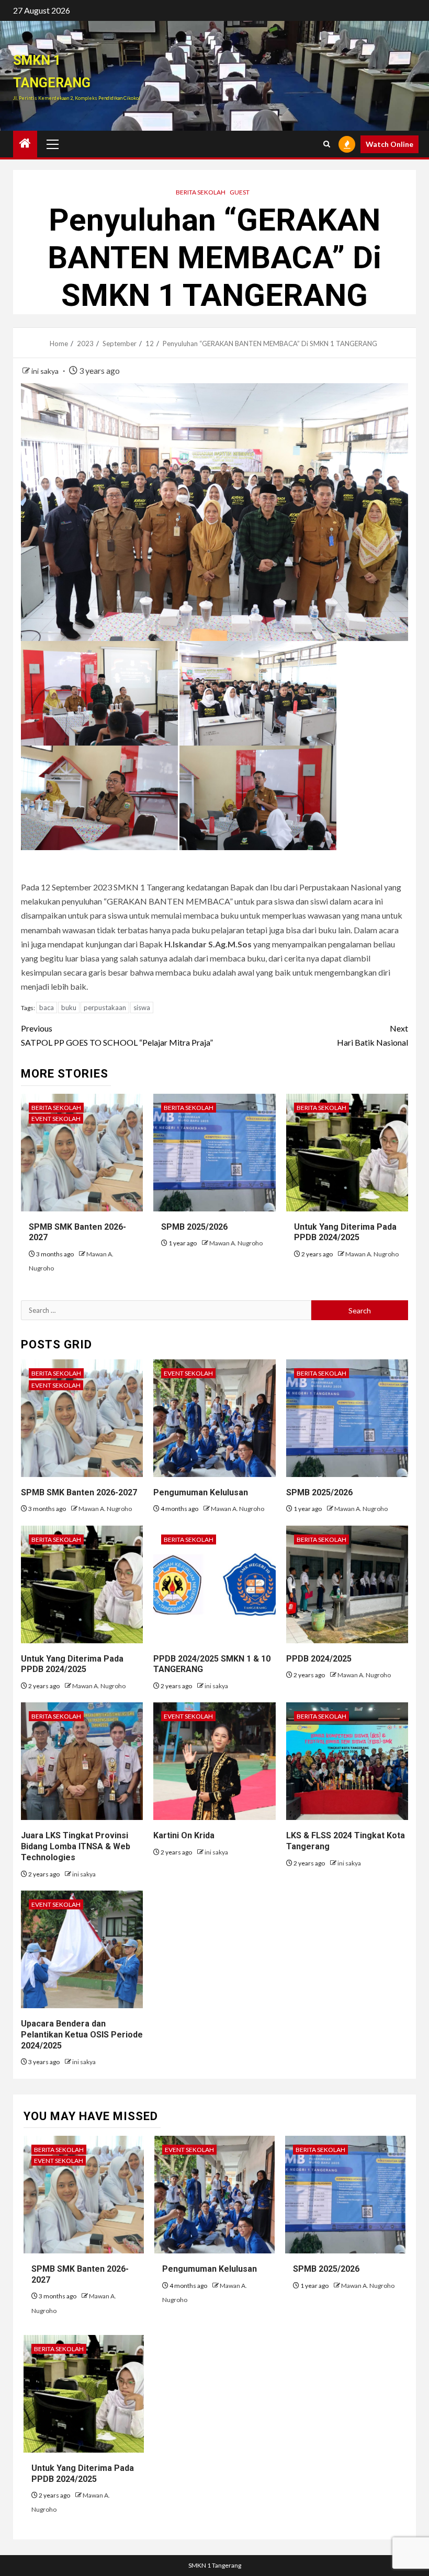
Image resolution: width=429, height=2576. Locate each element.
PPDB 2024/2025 (319, 1659)
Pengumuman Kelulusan (201, 1492)
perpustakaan (105, 1007)
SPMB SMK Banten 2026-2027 (79, 1492)
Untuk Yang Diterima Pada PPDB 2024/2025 (345, 1232)
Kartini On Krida (184, 1835)
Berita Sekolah (201, 192)
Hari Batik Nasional (372, 1035)
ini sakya (46, 371)
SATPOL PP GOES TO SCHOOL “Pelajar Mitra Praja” (117, 1035)
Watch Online (390, 144)
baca (47, 1007)
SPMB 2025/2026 (194, 1227)
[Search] (327, 144)
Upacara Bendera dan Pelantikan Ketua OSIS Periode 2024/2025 (82, 2035)
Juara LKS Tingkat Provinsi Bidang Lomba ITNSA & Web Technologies (76, 1846)
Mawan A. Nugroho (236, 1243)
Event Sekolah (56, 1119)
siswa (142, 1007)
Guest (240, 192)
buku (69, 1007)
